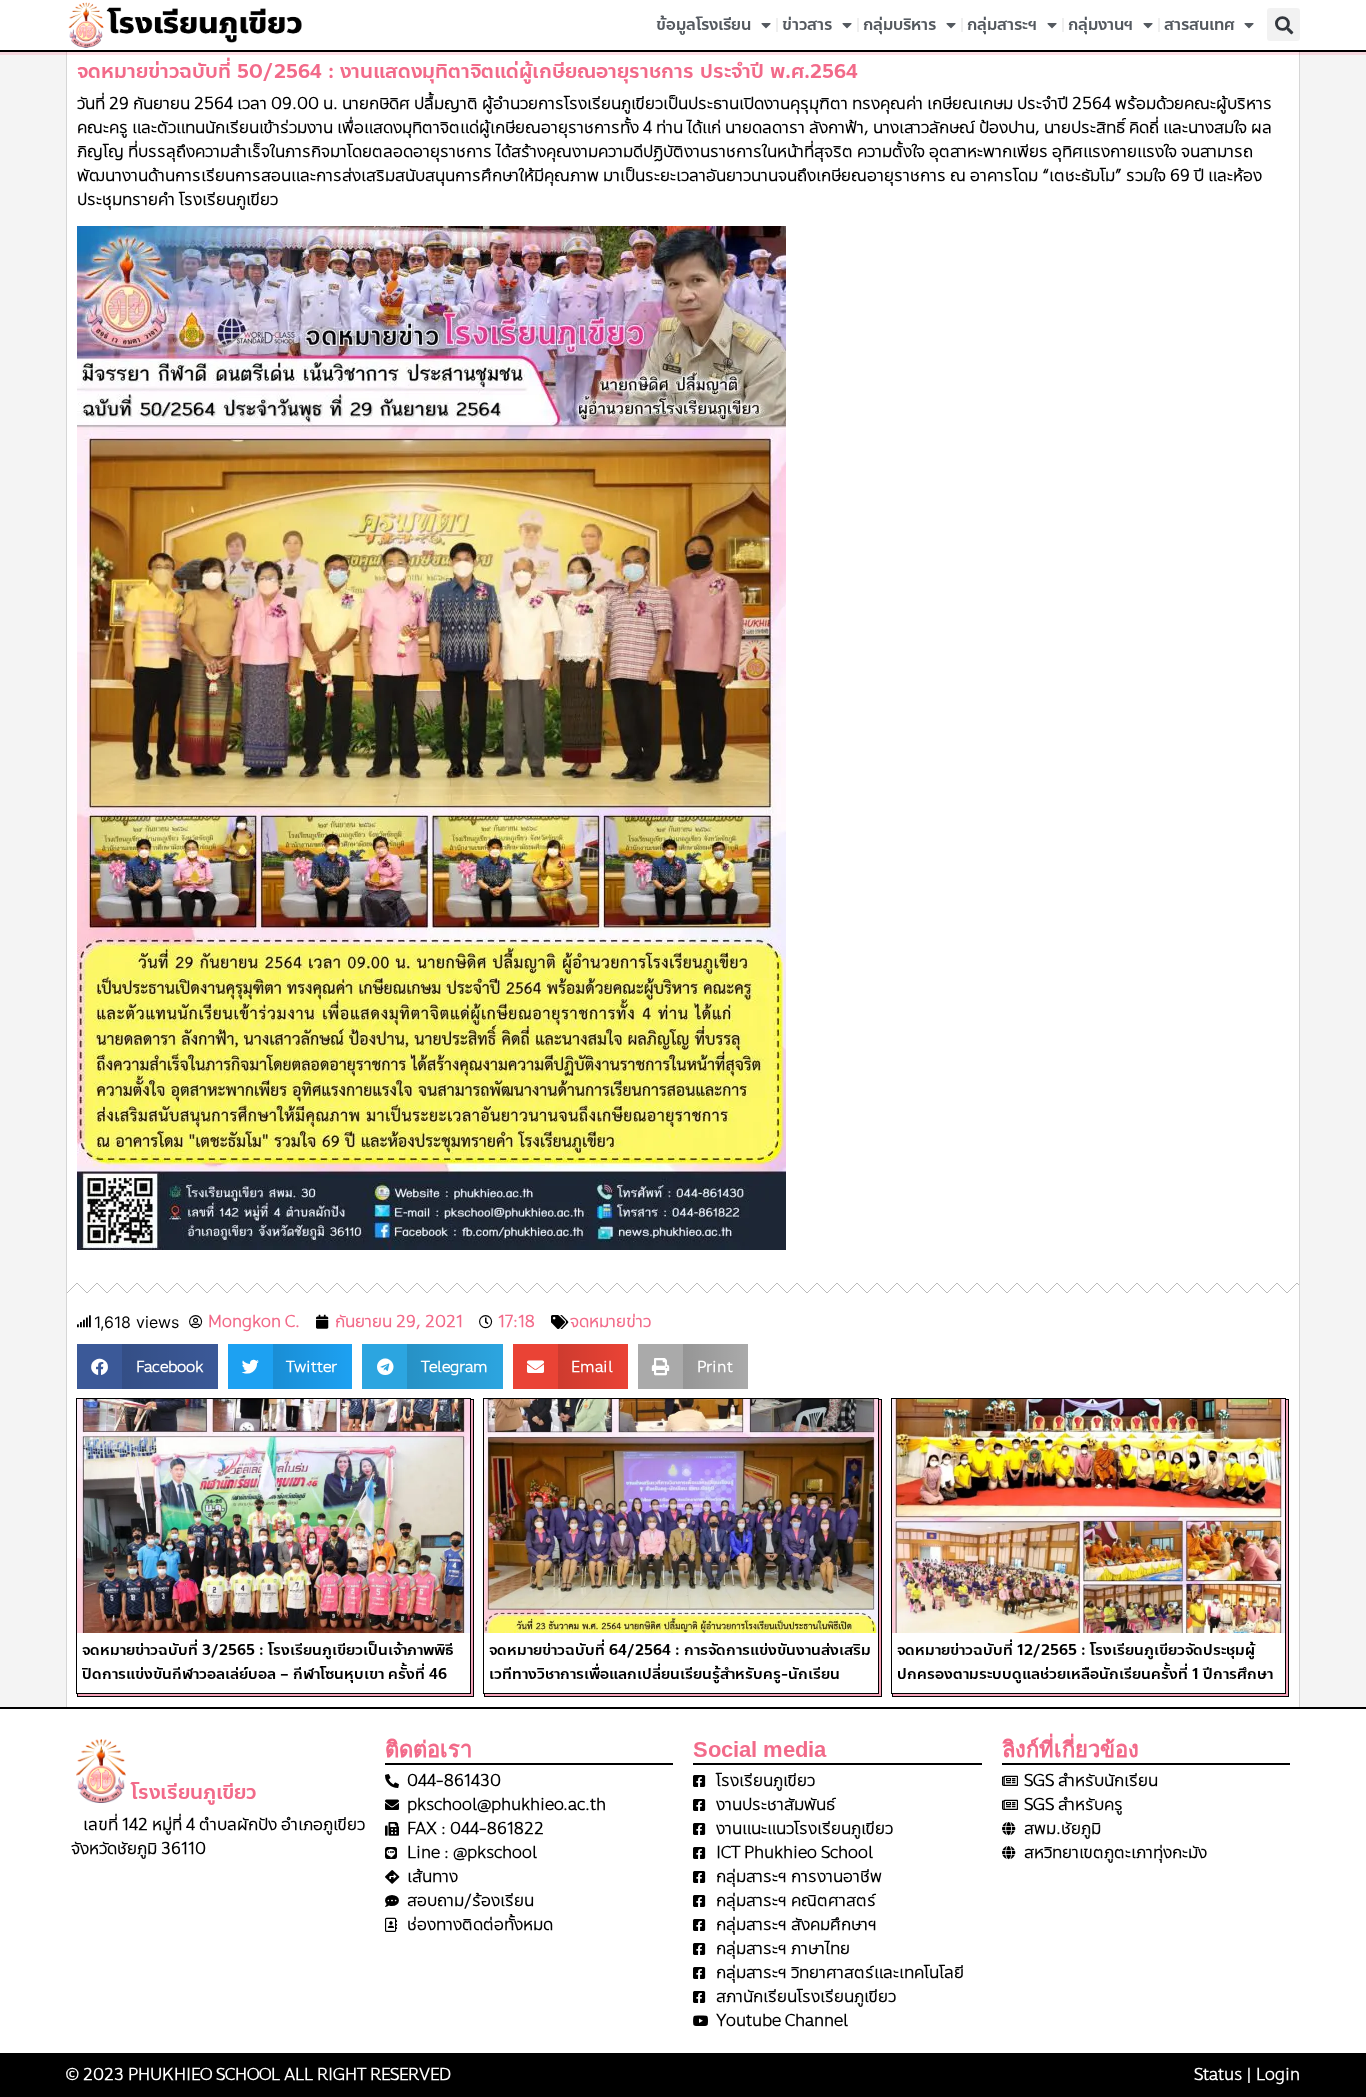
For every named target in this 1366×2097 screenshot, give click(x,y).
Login (1278, 2074)
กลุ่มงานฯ (1100, 24)
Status (1218, 2074)
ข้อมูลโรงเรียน (703, 24)
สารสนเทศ (1199, 24)
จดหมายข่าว (610, 1321)
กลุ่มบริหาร (899, 24)
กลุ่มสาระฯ (1002, 24)
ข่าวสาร (807, 24)
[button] (1283, 24)
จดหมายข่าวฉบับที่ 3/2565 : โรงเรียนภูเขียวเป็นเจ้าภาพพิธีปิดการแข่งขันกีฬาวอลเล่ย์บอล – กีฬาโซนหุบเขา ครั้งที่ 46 (268, 1662)
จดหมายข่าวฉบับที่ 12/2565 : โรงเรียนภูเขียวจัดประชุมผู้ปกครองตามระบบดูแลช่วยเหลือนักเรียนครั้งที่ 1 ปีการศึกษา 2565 (1085, 1674)
